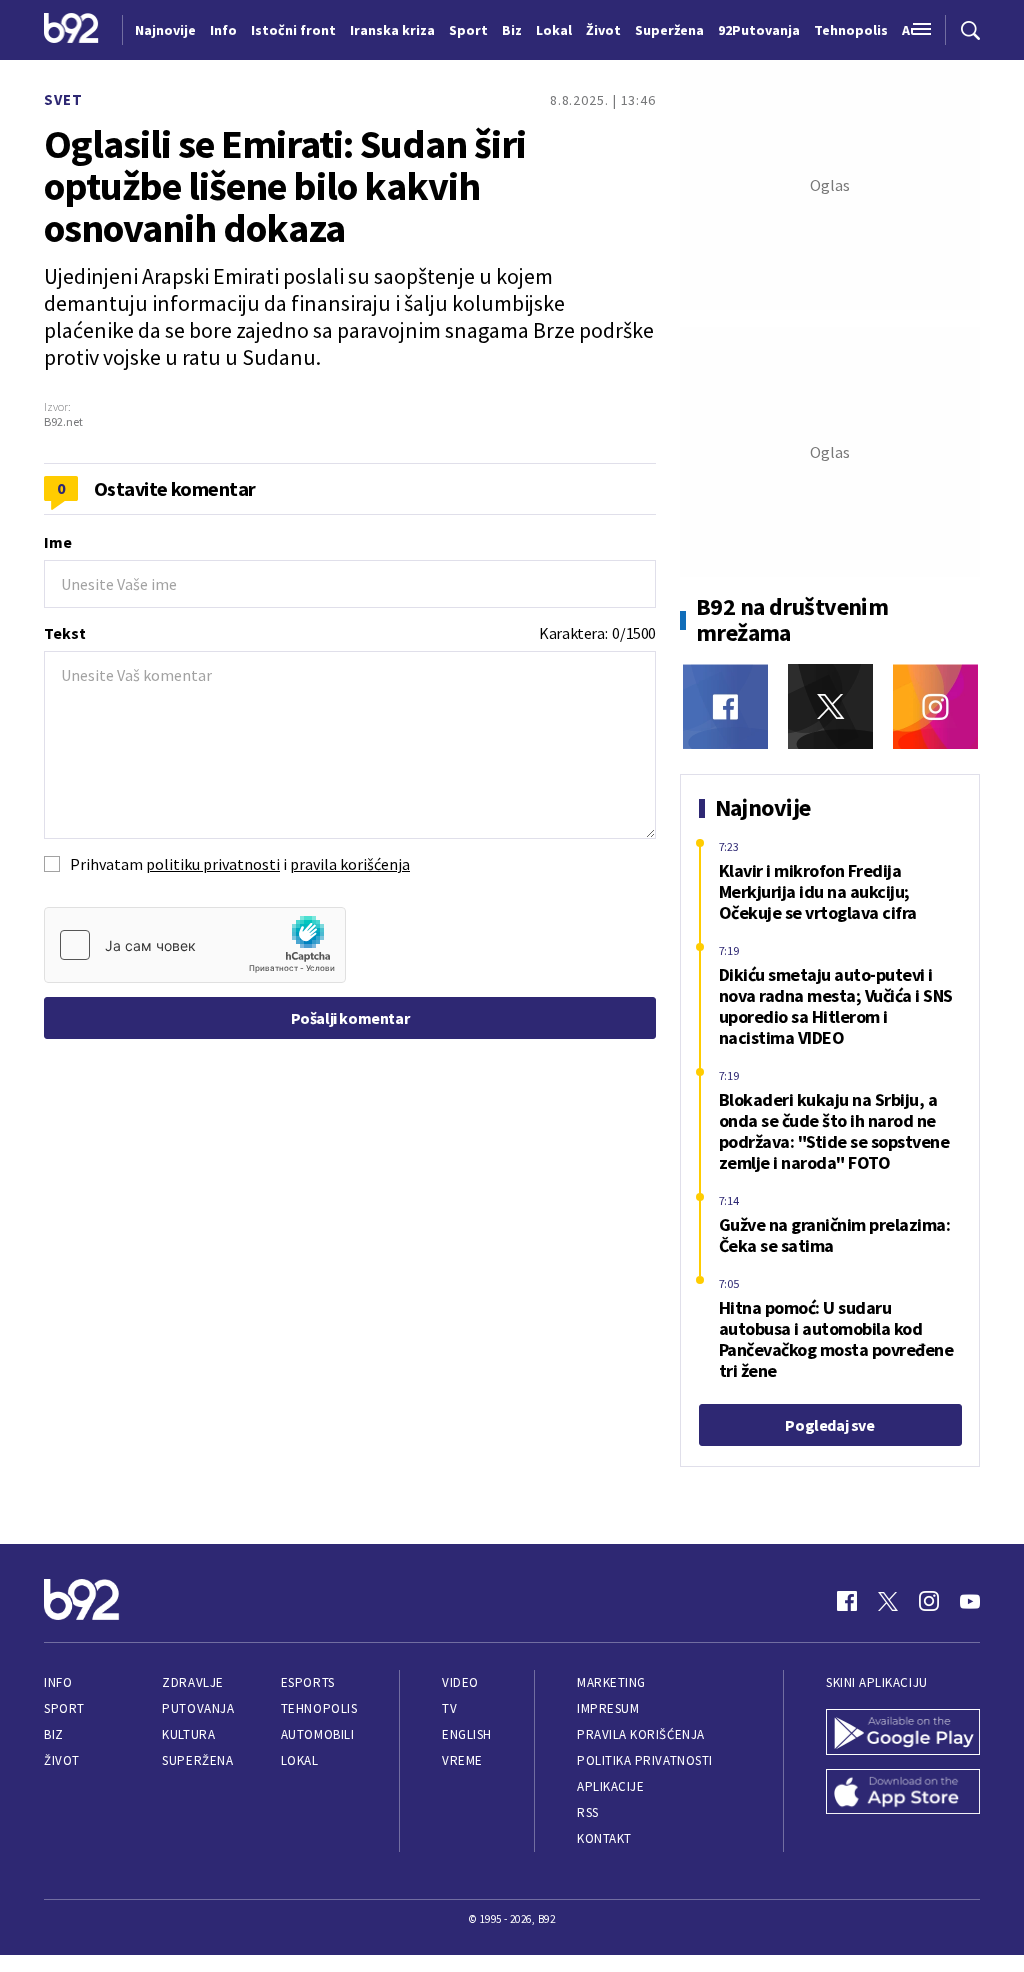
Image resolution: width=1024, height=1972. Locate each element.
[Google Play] (903, 1734)
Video (460, 1682)
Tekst (65, 633)
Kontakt (604, 1838)
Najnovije (165, 30)
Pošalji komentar (350, 1018)
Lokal (300, 1760)
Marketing (611, 1682)
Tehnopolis (319, 1708)
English (467, 1734)
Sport (64, 1708)
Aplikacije (610, 1786)
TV (449, 1708)
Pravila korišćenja (641, 1734)
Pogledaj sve (829, 1425)
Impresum (608, 1708)
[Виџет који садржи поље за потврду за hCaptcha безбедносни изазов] (195, 945)
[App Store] (903, 1794)
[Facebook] (725, 706)
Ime (58, 542)
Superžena (197, 1760)
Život (62, 1760)
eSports (308, 1682)
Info (58, 1682)
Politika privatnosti (645, 1760)
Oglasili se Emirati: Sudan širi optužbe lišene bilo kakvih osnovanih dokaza (285, 186)
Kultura (188, 1734)
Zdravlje (192, 1682)
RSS (588, 1812)
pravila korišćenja (350, 864)
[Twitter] (830, 706)
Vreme (462, 1760)
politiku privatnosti (213, 864)
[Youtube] (970, 1601)
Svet (63, 99)
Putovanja (198, 1708)
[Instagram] (935, 706)
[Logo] (71, 30)
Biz (54, 1734)
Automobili (317, 1734)
